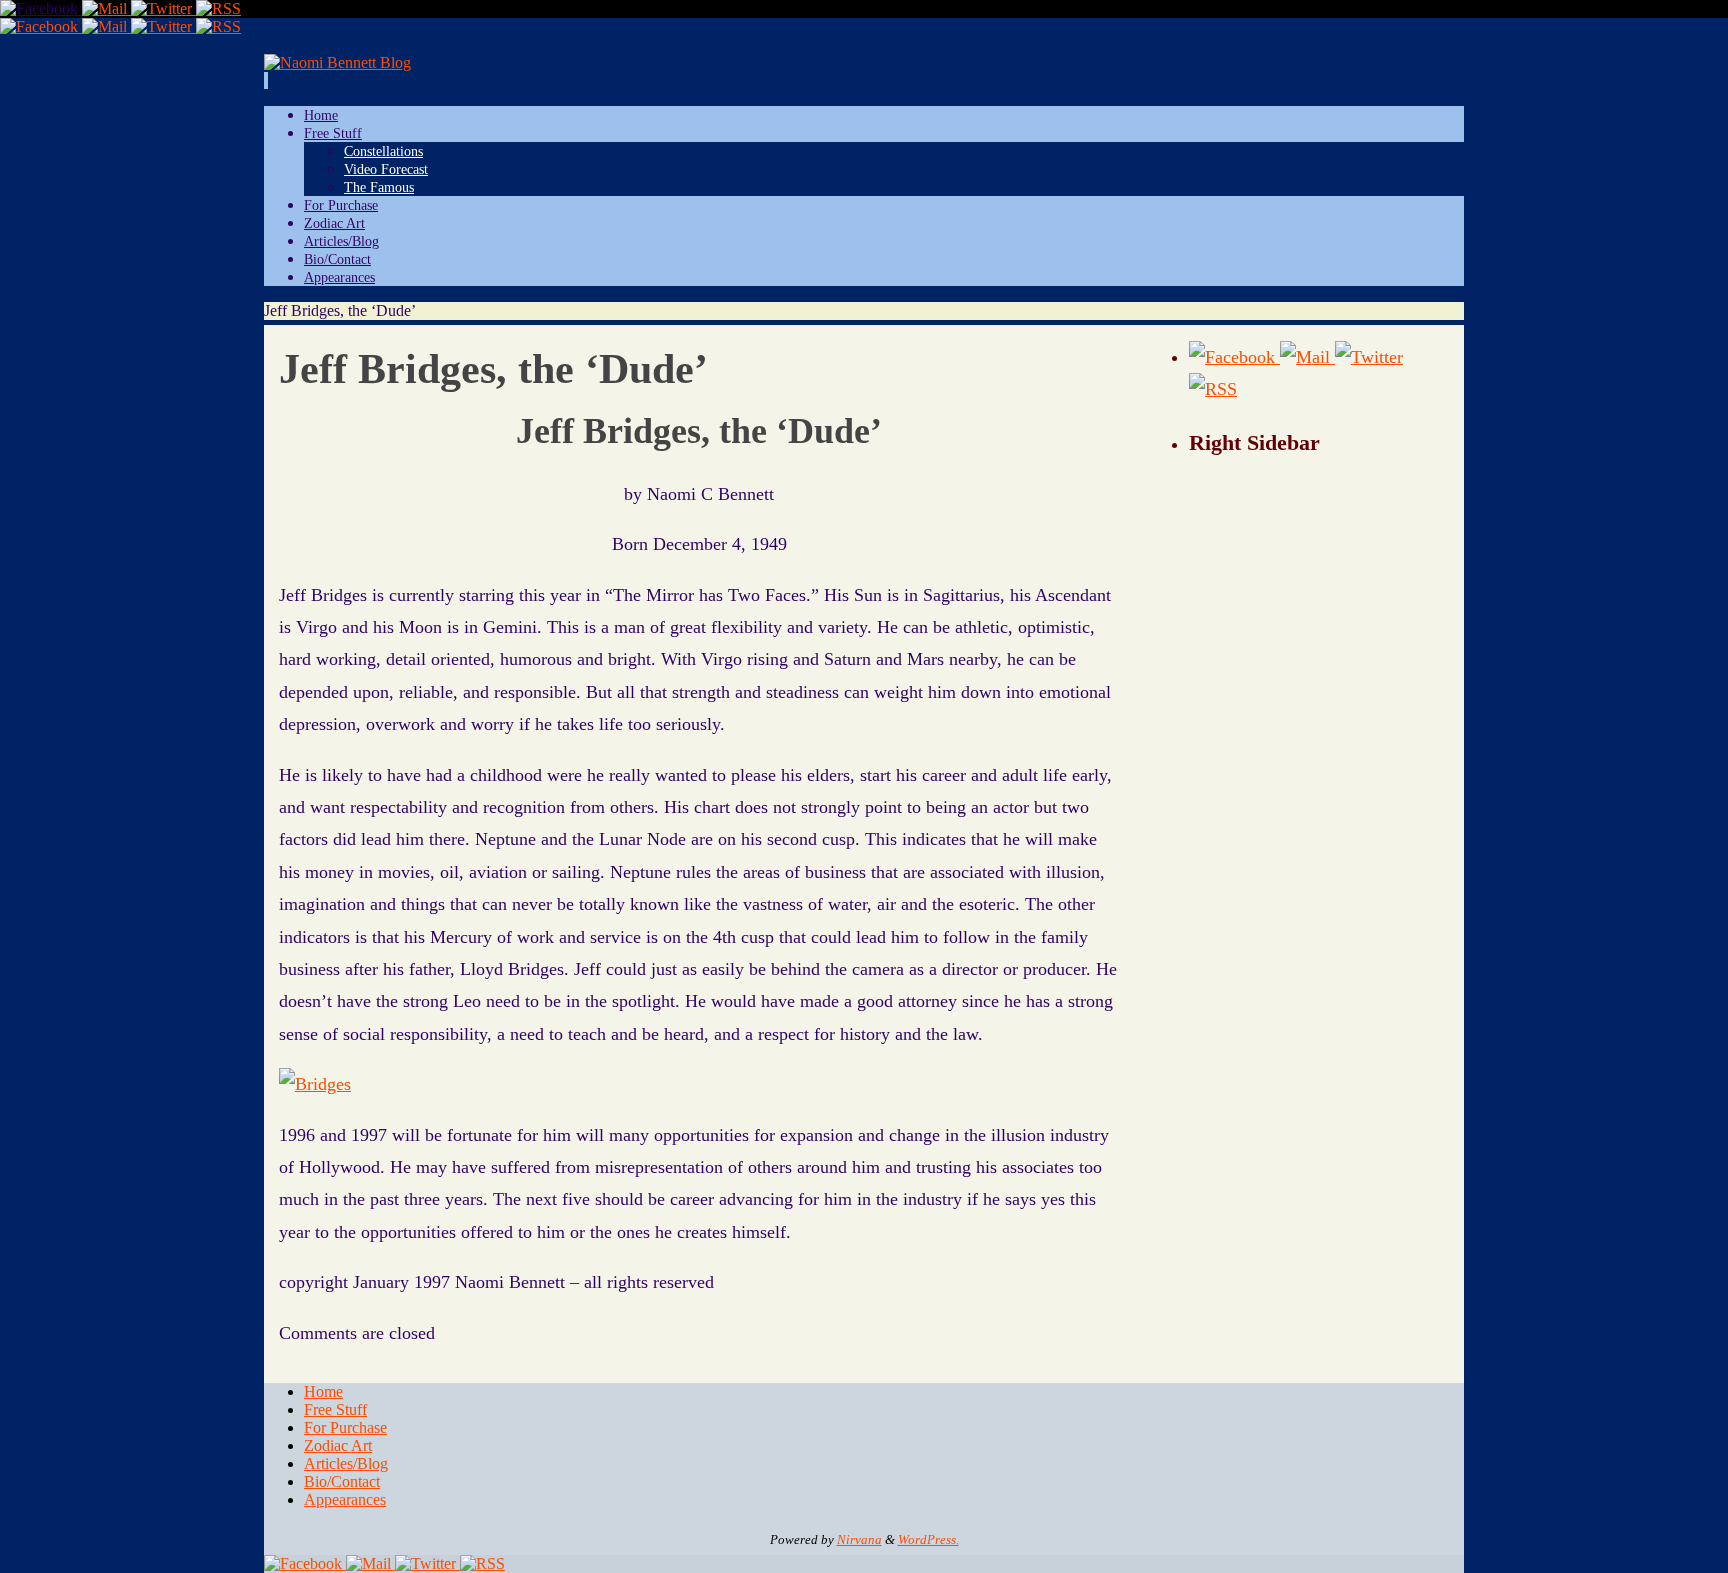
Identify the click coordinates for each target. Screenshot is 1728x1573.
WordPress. (928, 1539)
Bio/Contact (342, 1481)
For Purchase (345, 1427)
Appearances (345, 1499)
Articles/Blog (346, 1463)
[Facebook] (41, 8)
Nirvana (859, 1539)
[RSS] (218, 8)
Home (323, 1391)
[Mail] (106, 8)
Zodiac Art (338, 1445)
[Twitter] (163, 8)
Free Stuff (335, 1409)
